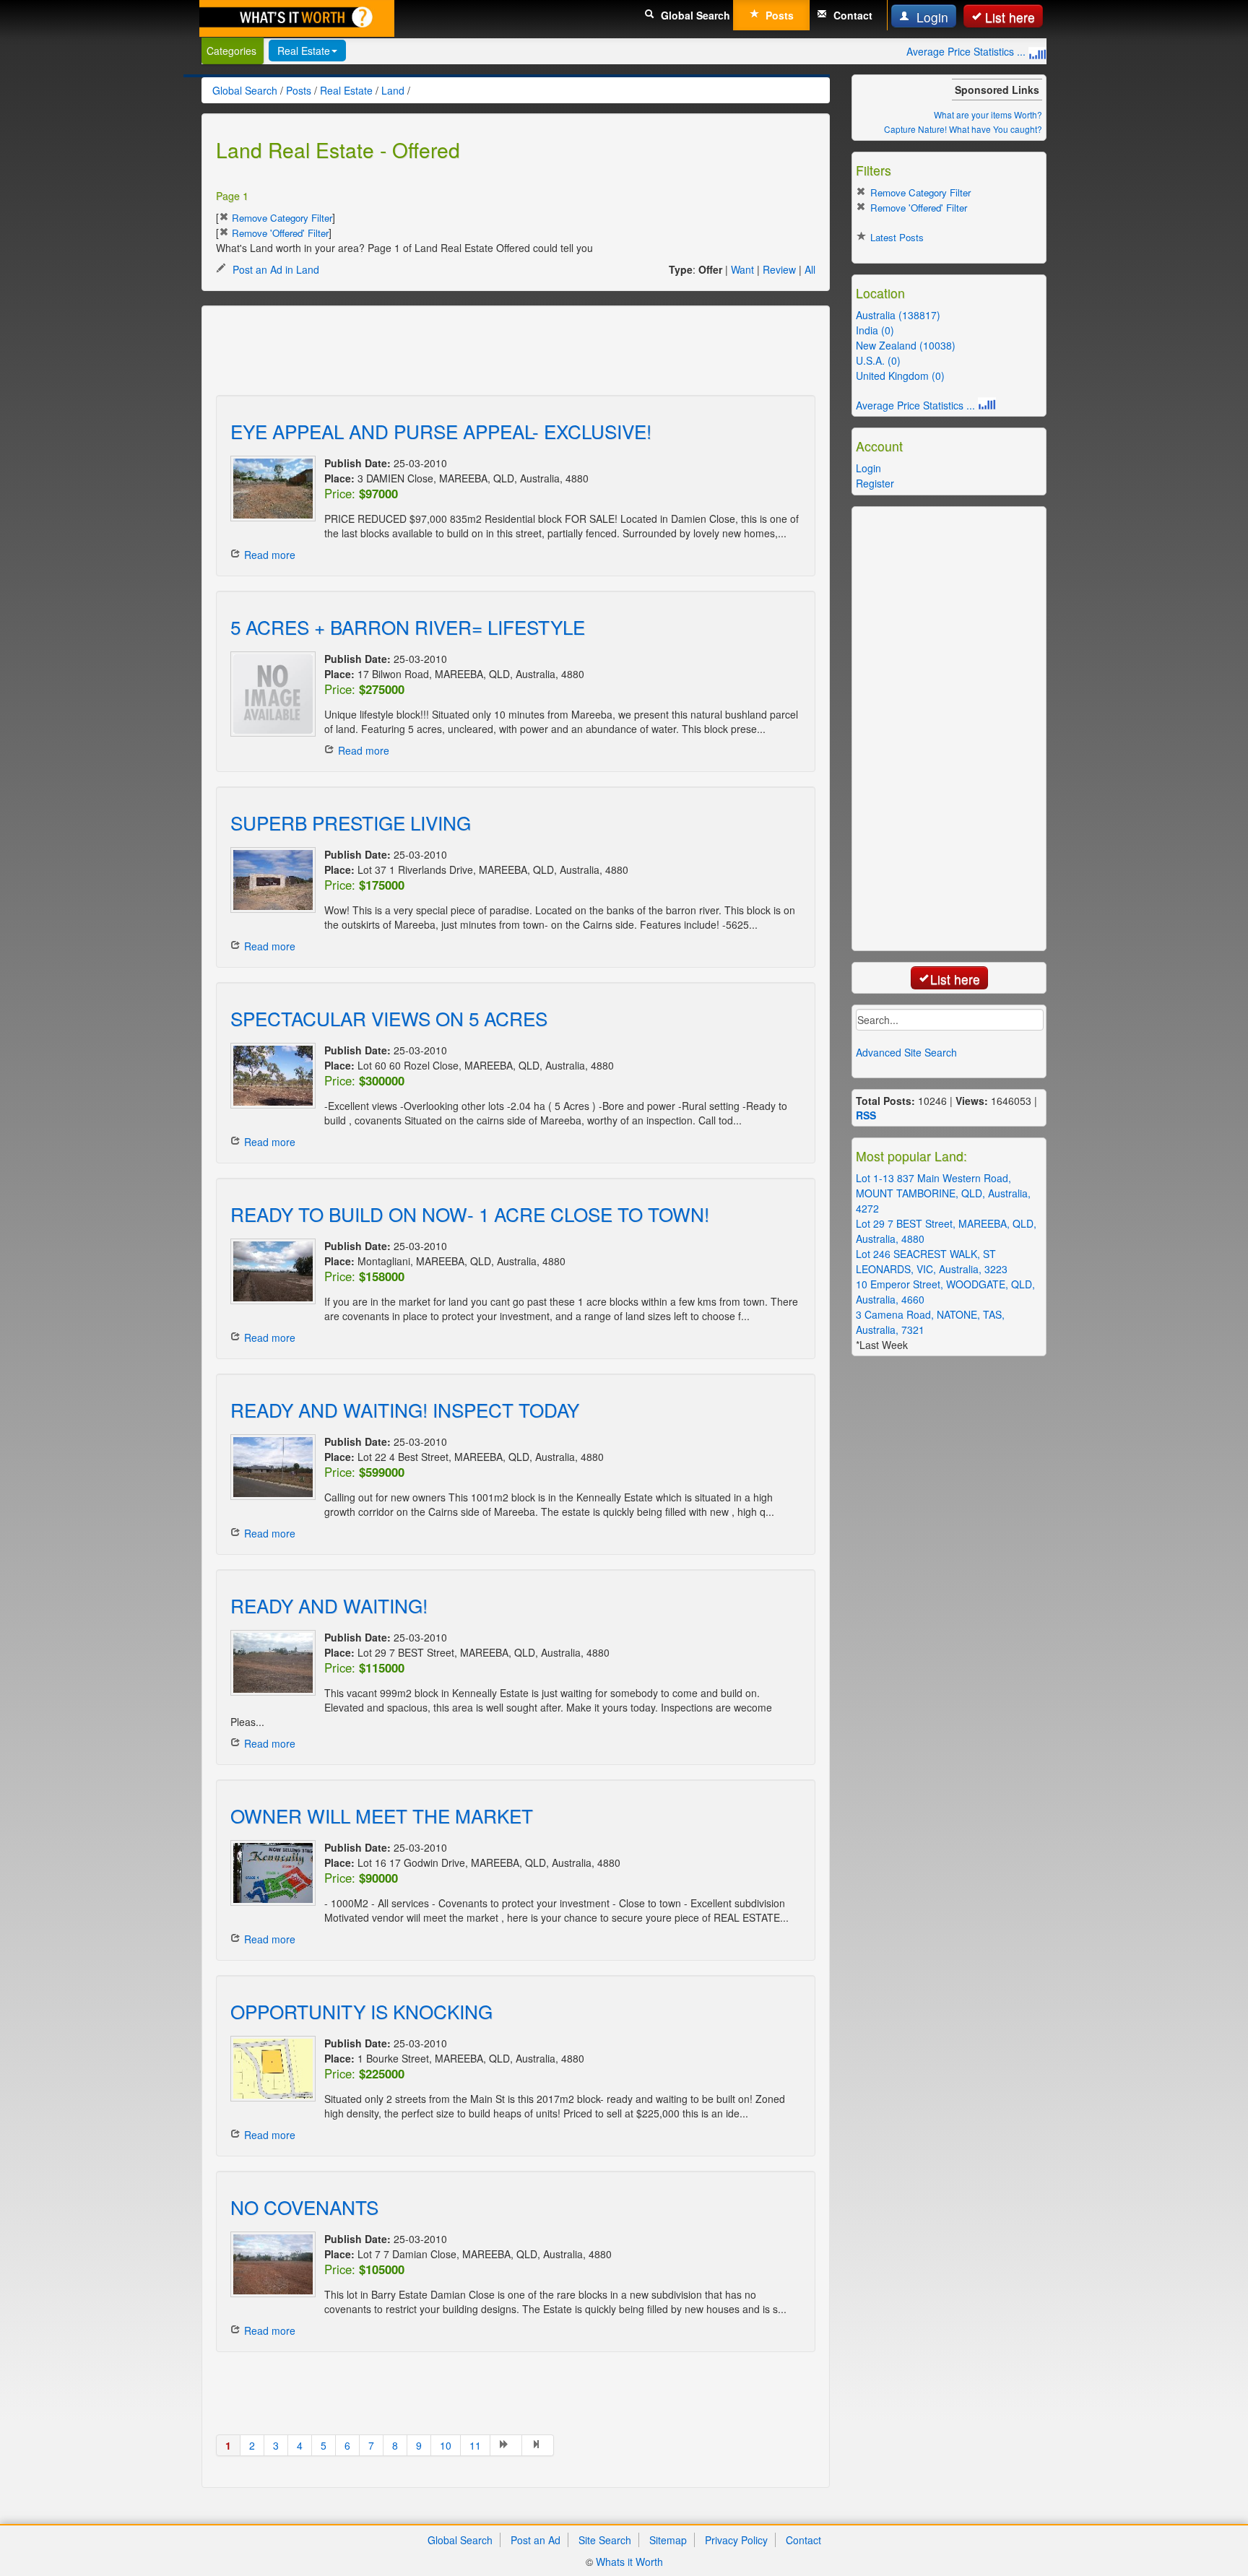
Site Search (605, 2540)
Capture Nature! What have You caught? (963, 129)
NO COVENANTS (304, 2207)
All (810, 269)
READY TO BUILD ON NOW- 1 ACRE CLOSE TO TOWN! (470, 1214)
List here (1010, 17)
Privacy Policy (736, 2540)
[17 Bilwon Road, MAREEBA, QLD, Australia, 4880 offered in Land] (270, 694)
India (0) (875, 330)
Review (779, 269)
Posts (778, 15)
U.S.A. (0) (878, 360)
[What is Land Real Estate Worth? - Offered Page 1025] (538, 2445)
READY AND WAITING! (329, 1605)
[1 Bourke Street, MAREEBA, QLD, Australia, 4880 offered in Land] (270, 2069)
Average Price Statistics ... (967, 51)
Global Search (694, 15)
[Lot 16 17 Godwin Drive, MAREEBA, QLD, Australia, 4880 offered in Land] (270, 1873)
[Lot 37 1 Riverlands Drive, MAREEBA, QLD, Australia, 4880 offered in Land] (270, 880)
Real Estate (304, 51)
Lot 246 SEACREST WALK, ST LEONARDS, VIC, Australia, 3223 (932, 1261)
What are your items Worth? (988, 114)
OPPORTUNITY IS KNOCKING (361, 2011)
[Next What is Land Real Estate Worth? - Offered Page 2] (506, 2445)
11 (475, 2445)
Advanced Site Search (906, 1052)
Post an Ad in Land (274, 269)
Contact (851, 15)
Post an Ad (536, 2540)
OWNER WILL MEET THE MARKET (382, 1815)
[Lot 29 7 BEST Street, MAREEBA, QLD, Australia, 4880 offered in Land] (270, 1663)
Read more (270, 555)
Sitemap (668, 2540)
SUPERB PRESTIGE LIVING (351, 822)
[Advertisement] (479, 352)
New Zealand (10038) (906, 345)
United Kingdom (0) (900, 376)
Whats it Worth (629, 2562)
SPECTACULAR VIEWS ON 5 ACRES (389, 1018)
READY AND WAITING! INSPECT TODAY (405, 1409)
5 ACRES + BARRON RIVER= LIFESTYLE (408, 626)
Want (742, 269)
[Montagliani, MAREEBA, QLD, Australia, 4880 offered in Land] (270, 1271)
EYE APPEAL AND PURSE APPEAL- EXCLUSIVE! (441, 431)
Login (931, 17)
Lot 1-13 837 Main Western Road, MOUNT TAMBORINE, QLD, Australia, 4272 (943, 1193)
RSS (866, 1115)
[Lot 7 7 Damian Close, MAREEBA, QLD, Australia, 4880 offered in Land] (270, 2264)
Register (875, 483)
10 (446, 2445)
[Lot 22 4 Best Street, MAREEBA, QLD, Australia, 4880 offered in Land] (270, 1467)
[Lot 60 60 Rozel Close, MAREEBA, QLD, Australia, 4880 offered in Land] (270, 1076)
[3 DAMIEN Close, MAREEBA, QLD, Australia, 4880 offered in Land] (270, 489)
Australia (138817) (898, 315)
